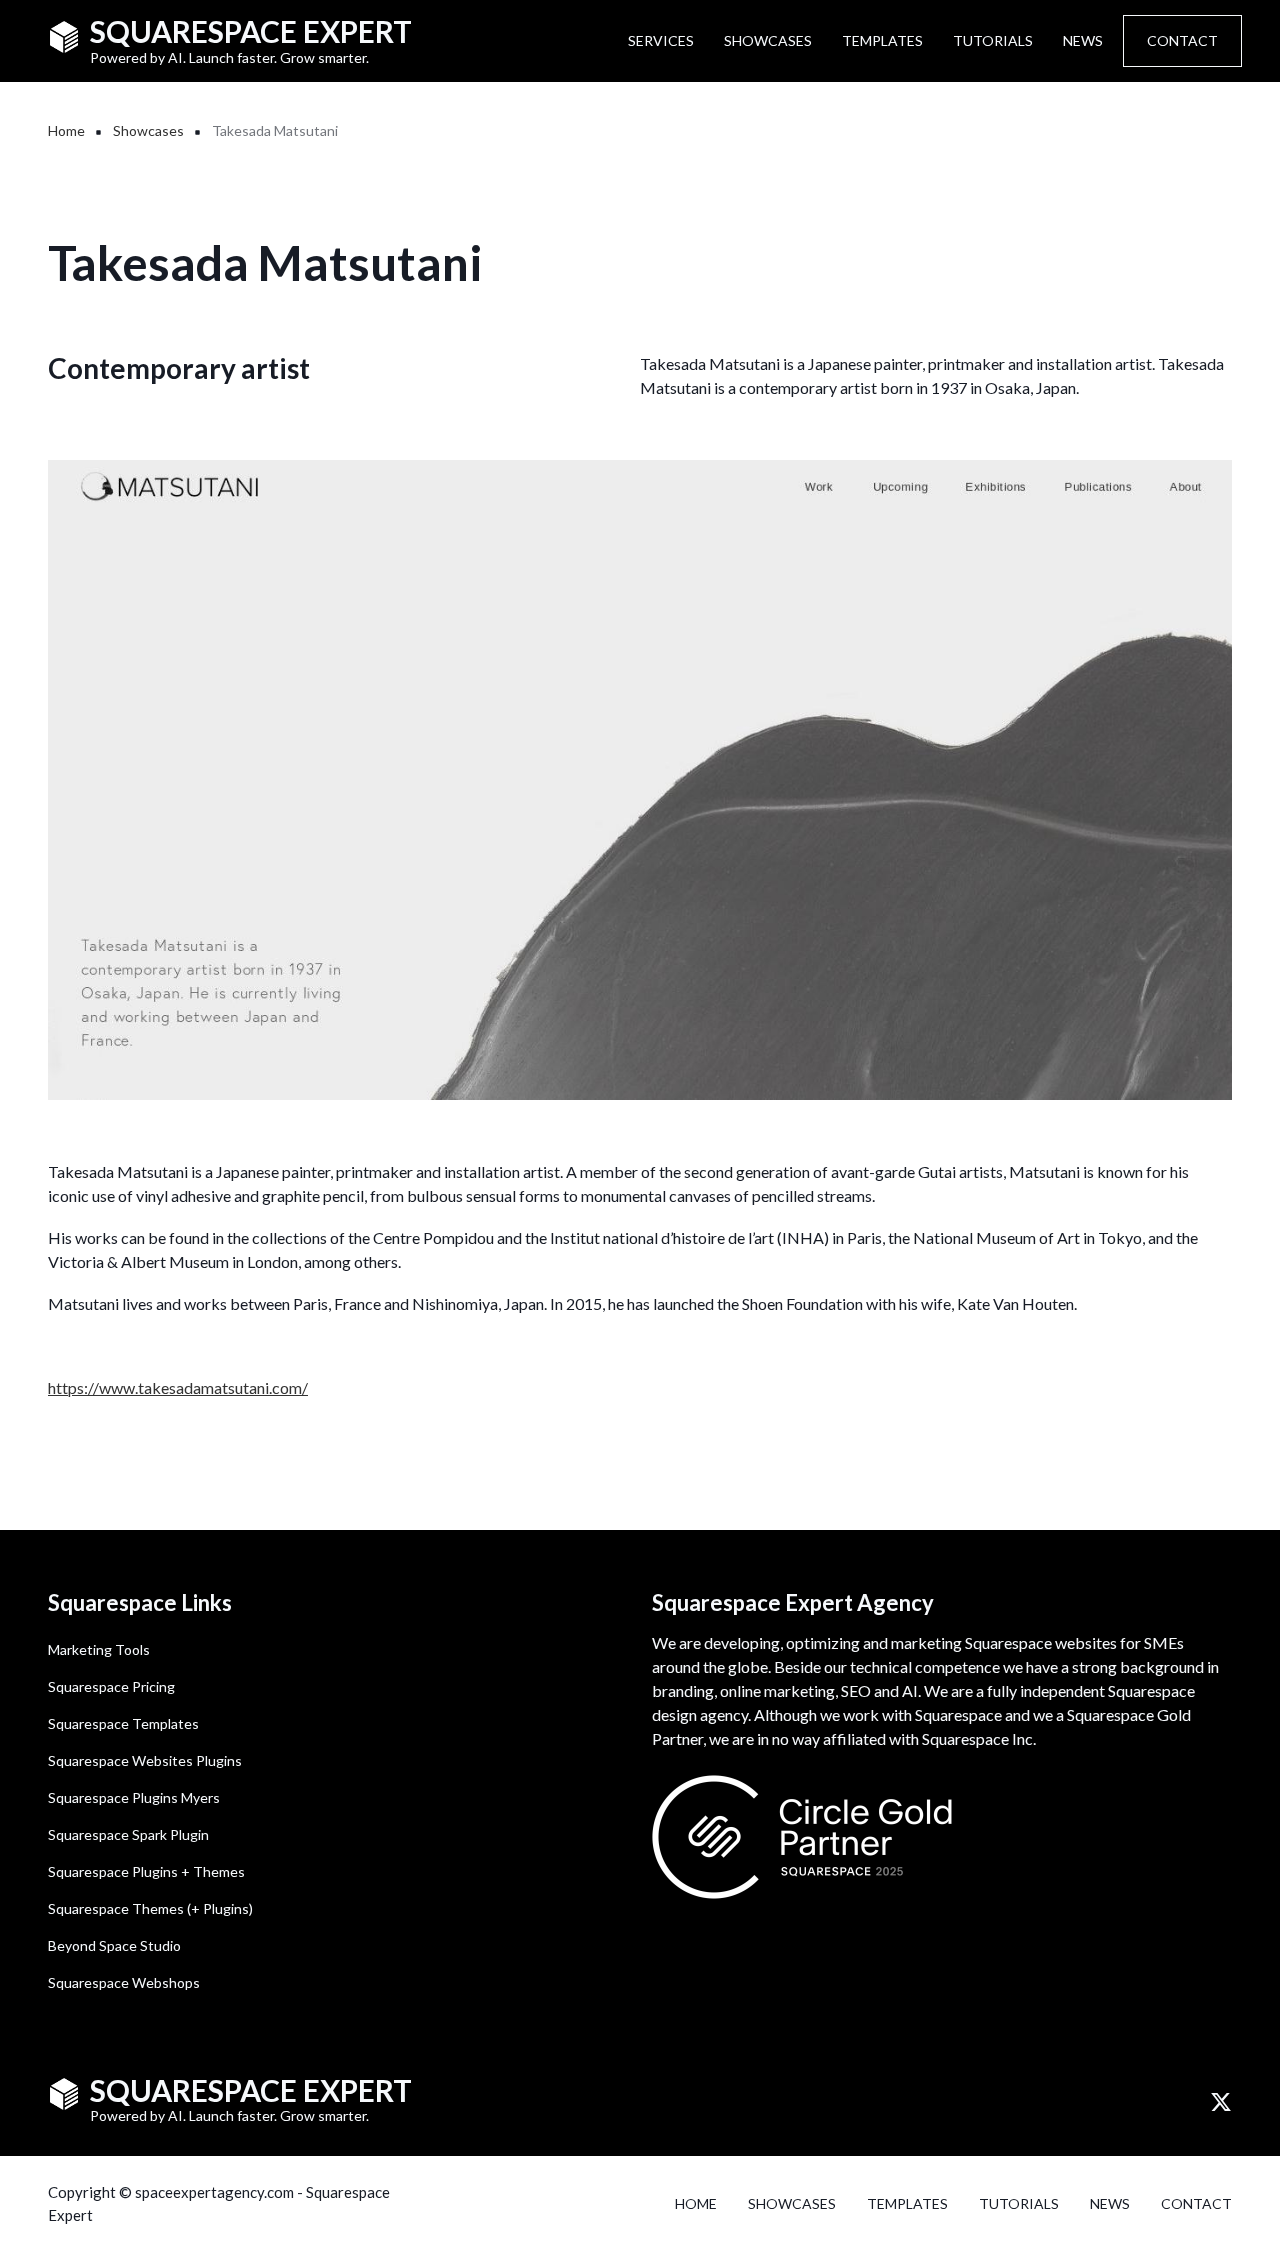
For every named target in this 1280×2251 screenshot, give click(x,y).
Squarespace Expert (251, 31)
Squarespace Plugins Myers (134, 1797)
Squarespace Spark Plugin (128, 1834)
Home (696, 2203)
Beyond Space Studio (114, 1945)
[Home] (64, 34)
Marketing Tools (99, 1649)
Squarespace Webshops (124, 1982)
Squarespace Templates (123, 1723)
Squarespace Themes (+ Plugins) (150, 1908)
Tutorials (993, 40)
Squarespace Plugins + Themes (146, 1871)
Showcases (768, 40)
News (1083, 40)
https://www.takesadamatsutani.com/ (178, 1387)
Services (661, 40)
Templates (882, 40)
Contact (1182, 40)
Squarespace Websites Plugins (145, 1760)
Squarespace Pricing (111, 1686)
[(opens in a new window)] (1221, 2103)
